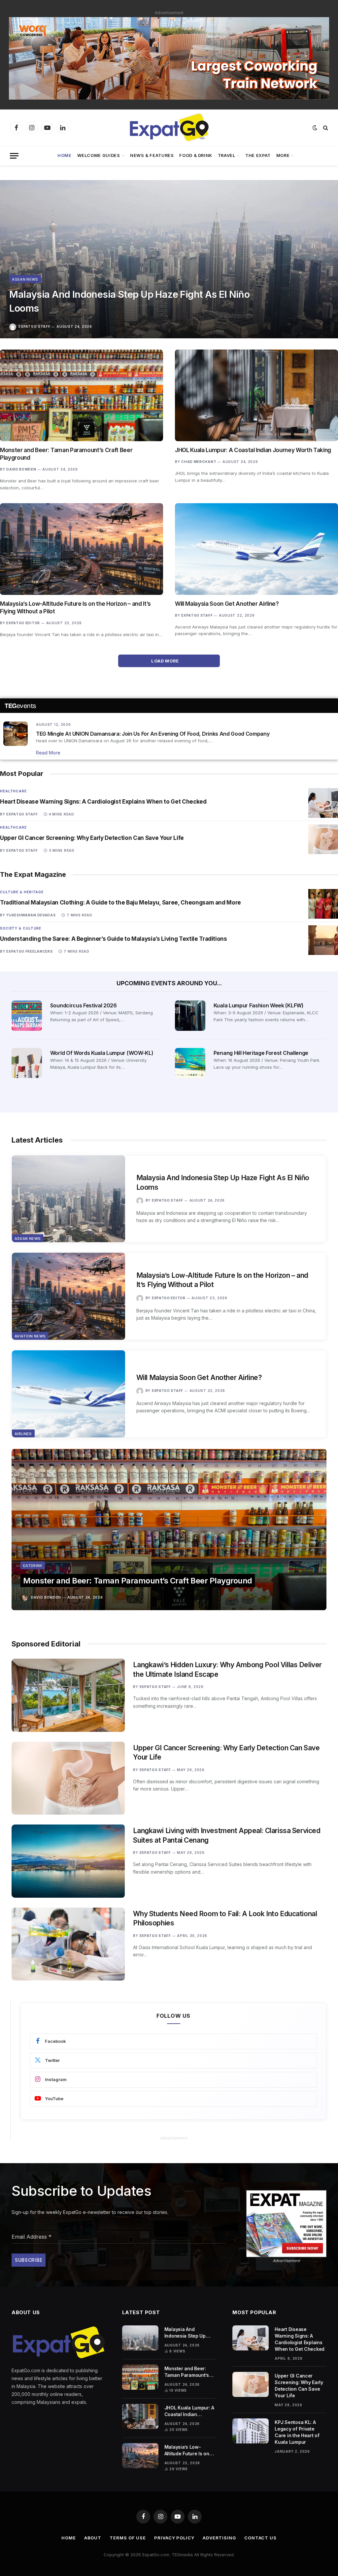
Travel (227, 155)
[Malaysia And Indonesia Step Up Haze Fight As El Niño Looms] (169, 259)
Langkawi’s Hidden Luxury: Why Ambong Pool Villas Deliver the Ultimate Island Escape (227, 1670)
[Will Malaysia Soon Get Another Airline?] (256, 549)
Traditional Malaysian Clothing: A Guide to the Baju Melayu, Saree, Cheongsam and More (120, 903)
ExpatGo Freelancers (29, 951)
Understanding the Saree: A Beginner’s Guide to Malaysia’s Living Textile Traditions (114, 939)
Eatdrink (33, 1566)
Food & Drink (196, 155)
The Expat (258, 155)
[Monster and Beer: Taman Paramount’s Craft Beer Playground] (82, 395)
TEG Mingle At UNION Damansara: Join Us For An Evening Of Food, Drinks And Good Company (153, 734)
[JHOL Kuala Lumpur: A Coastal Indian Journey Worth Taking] (256, 395)
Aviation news (30, 1336)
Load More (166, 661)
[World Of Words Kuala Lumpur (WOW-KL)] (27, 1063)
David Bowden (21, 469)
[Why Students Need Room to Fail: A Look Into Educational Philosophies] (68, 1944)
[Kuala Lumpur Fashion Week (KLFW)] (190, 1016)
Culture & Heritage (22, 892)
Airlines (23, 1434)
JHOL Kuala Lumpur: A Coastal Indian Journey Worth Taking (253, 450)
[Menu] (14, 156)
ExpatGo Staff (34, 326)
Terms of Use (128, 2538)
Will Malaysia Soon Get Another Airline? (227, 604)
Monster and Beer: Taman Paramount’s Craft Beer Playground (66, 454)
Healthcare (13, 791)
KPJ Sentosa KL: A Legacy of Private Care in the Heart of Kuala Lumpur (297, 2432)
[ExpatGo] (169, 128)
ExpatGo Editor (23, 623)
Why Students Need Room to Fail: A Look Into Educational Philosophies (225, 1918)
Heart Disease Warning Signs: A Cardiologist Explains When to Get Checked (103, 802)
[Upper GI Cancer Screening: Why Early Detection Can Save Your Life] (323, 839)
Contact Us (260, 2538)
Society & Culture (21, 928)
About (93, 2538)
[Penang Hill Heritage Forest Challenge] (190, 1063)
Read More (48, 753)
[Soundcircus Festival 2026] (27, 1016)
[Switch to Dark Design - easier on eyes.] (315, 128)
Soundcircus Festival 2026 (84, 1005)
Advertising (219, 2538)
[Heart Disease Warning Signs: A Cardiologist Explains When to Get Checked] (323, 803)
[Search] (325, 128)
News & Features (152, 155)
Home (65, 155)
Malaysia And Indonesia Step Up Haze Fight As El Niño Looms (129, 301)
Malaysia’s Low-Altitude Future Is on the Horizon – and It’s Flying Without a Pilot (75, 608)
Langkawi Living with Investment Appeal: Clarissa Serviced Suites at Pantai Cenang (227, 1835)
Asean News (25, 279)
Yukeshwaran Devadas (31, 915)
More (283, 155)
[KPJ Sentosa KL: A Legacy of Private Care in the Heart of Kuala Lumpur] (251, 2431)
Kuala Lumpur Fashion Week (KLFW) (259, 1005)
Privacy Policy (174, 2538)
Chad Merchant (199, 462)
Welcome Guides (99, 155)
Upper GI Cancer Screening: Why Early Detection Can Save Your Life (92, 838)
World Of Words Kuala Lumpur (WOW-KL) (102, 1053)
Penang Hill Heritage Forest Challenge (261, 1053)
